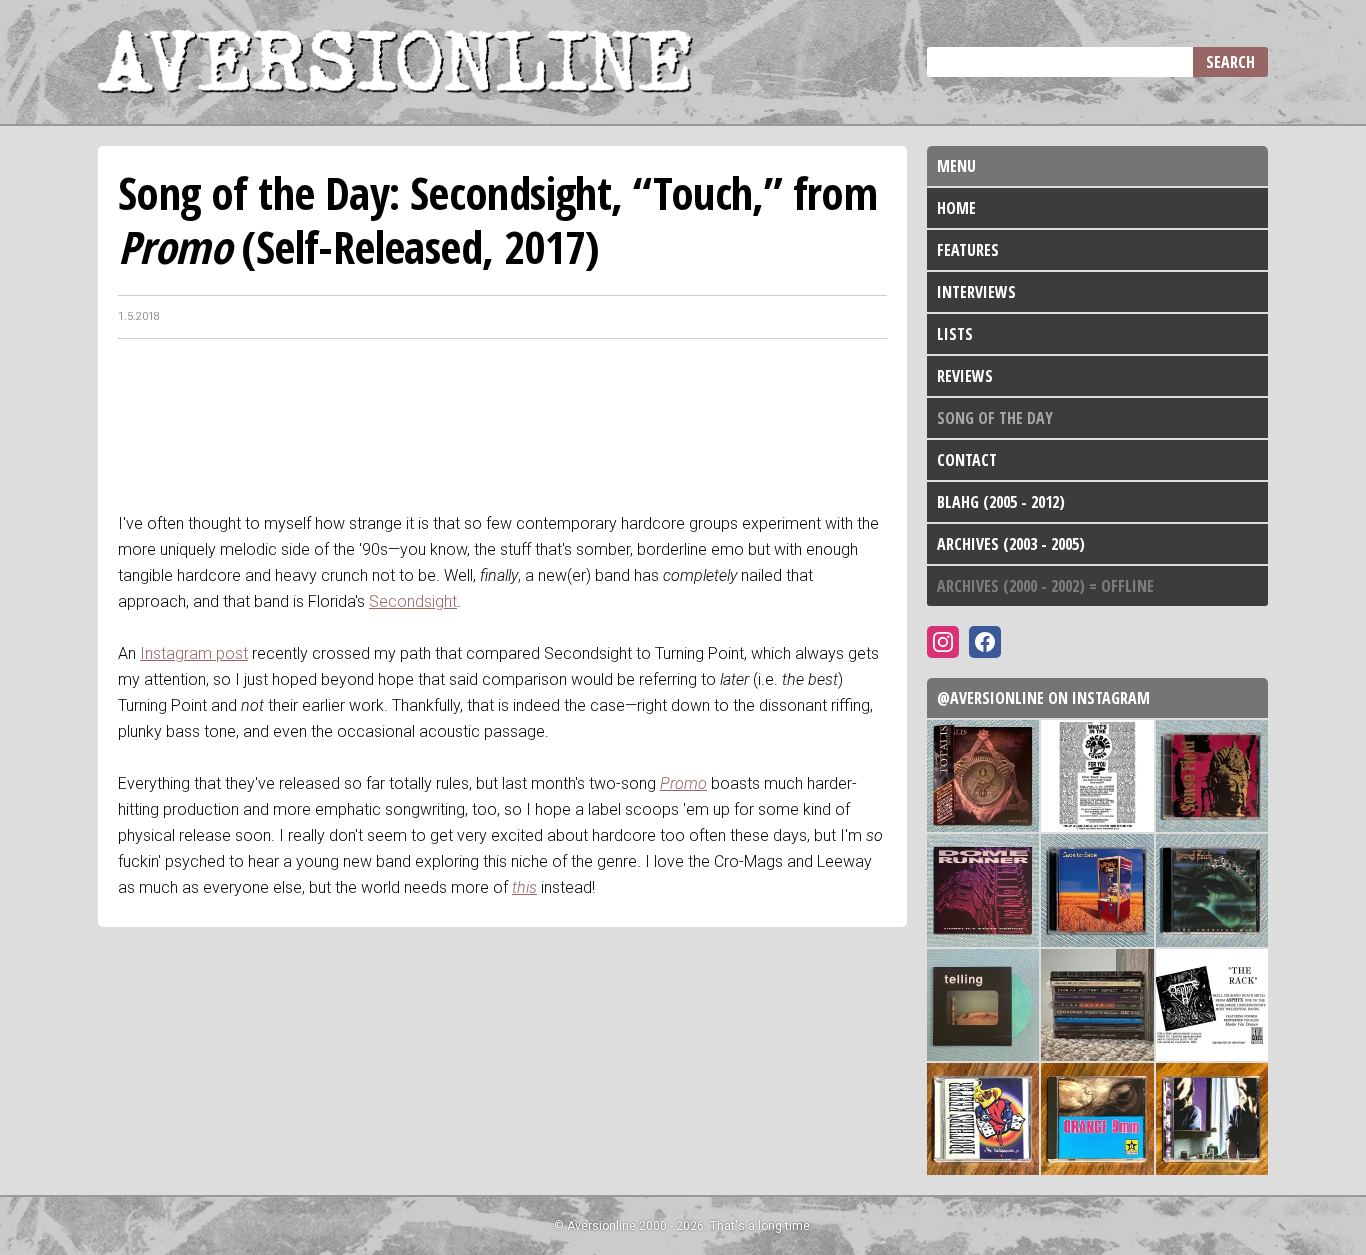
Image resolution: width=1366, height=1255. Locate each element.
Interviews (976, 292)
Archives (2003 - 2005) (1011, 544)
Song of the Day (995, 418)
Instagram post (194, 653)
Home (956, 208)
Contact (967, 460)
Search (1230, 62)
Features (968, 250)
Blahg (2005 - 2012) (1001, 502)
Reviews (965, 376)
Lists (955, 334)
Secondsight (413, 601)
